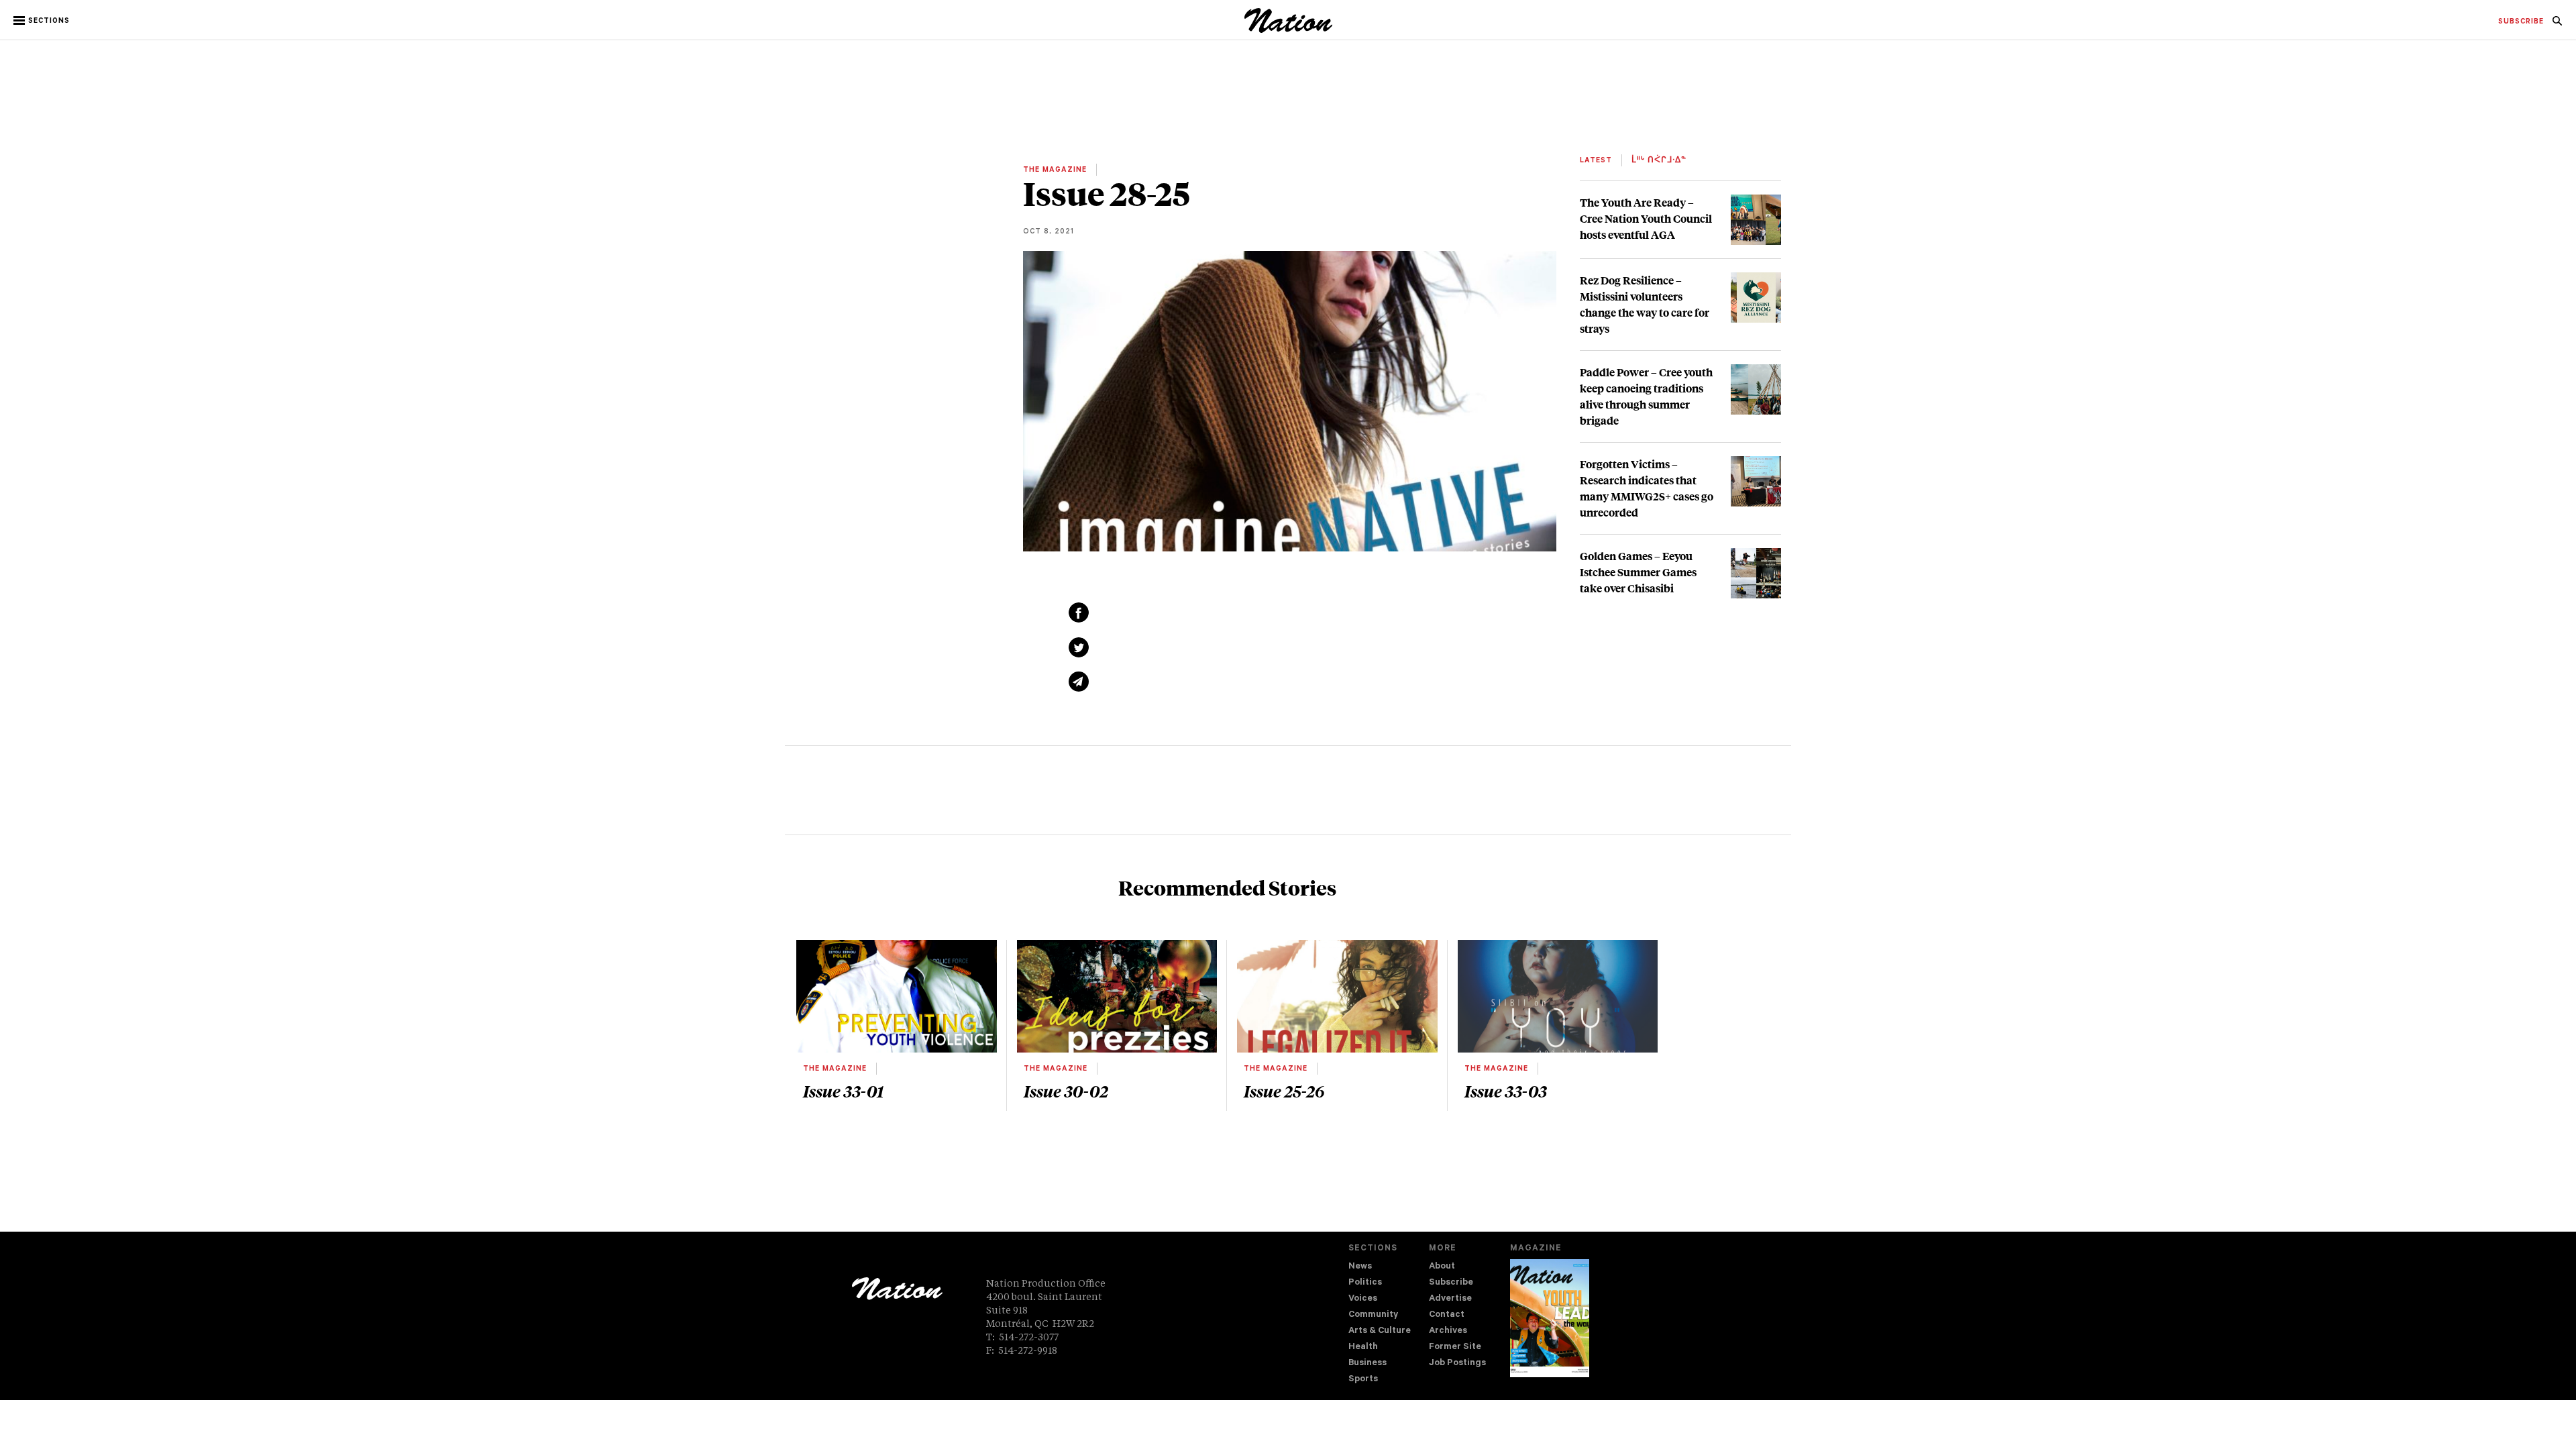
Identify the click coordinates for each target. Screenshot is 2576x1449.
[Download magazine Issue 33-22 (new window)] (1550, 1318)
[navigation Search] (2557, 25)
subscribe (2521, 22)
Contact (1447, 1315)
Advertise (1450, 1299)
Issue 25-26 (1284, 1091)
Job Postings (1457, 1363)
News (1360, 1267)
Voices (1363, 1299)
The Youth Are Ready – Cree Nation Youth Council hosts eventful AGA (1646, 218)
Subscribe (1451, 1283)
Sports (1363, 1380)
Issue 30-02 (1066, 1091)
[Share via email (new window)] (1079, 682)
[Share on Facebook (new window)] (1079, 612)
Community (1373, 1315)
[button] (43, 21)
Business (1367, 1363)
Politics (1365, 1283)
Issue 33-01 (843, 1091)
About (1442, 1267)
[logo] (1288, 30)
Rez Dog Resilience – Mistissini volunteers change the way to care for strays (1645, 304)
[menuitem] (2521, 22)
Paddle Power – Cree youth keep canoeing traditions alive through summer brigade (1646, 396)
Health (1363, 1347)
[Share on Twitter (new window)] (1079, 647)
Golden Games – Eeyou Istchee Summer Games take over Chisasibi (1638, 572)
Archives (1448, 1331)
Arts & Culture (1380, 1331)
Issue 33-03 (1506, 1091)
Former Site (1455, 1347)
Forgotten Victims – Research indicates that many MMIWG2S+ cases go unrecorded (1647, 488)
